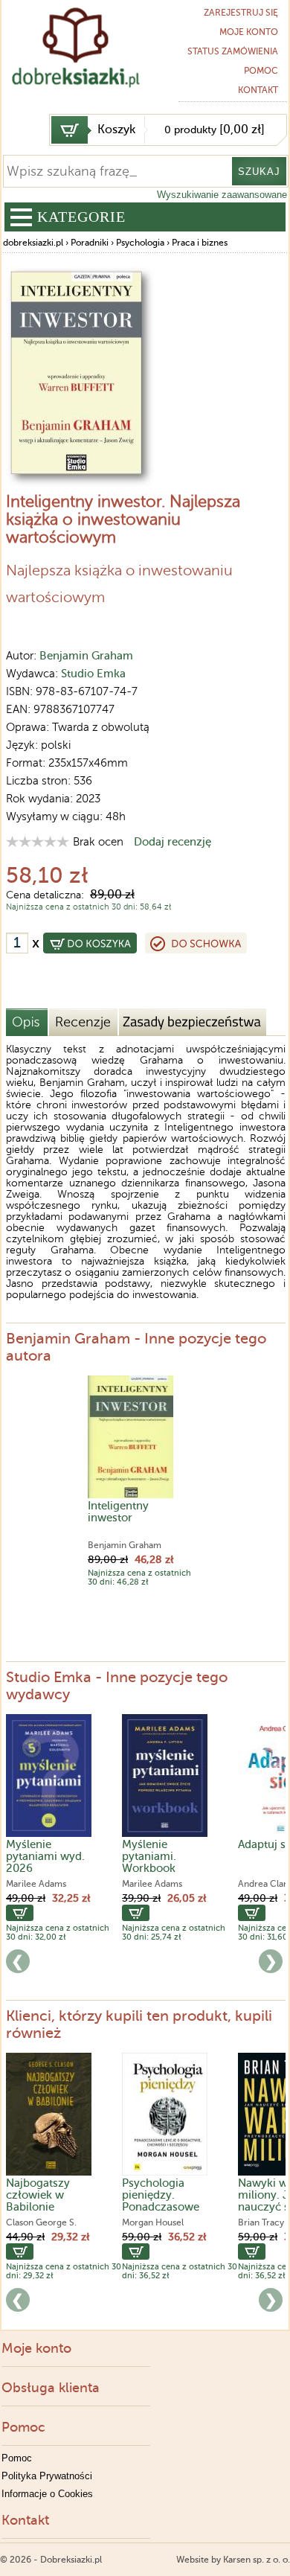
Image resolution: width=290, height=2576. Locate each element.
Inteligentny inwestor (118, 1512)
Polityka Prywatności (47, 2476)
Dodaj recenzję (173, 842)
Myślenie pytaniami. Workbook (149, 1856)
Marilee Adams (36, 1884)
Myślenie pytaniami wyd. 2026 (45, 1856)
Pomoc (261, 71)
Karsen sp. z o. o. (257, 2560)
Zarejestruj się (241, 13)
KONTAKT (258, 90)
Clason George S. (41, 2222)
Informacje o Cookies (47, 2494)
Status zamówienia (233, 51)
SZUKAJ (259, 172)
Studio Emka (93, 674)
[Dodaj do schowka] (196, 943)
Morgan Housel (153, 2222)
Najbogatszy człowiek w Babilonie (38, 2195)
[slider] (38, 841)
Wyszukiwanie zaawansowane (222, 195)
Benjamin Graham (86, 656)
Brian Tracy (261, 2222)
